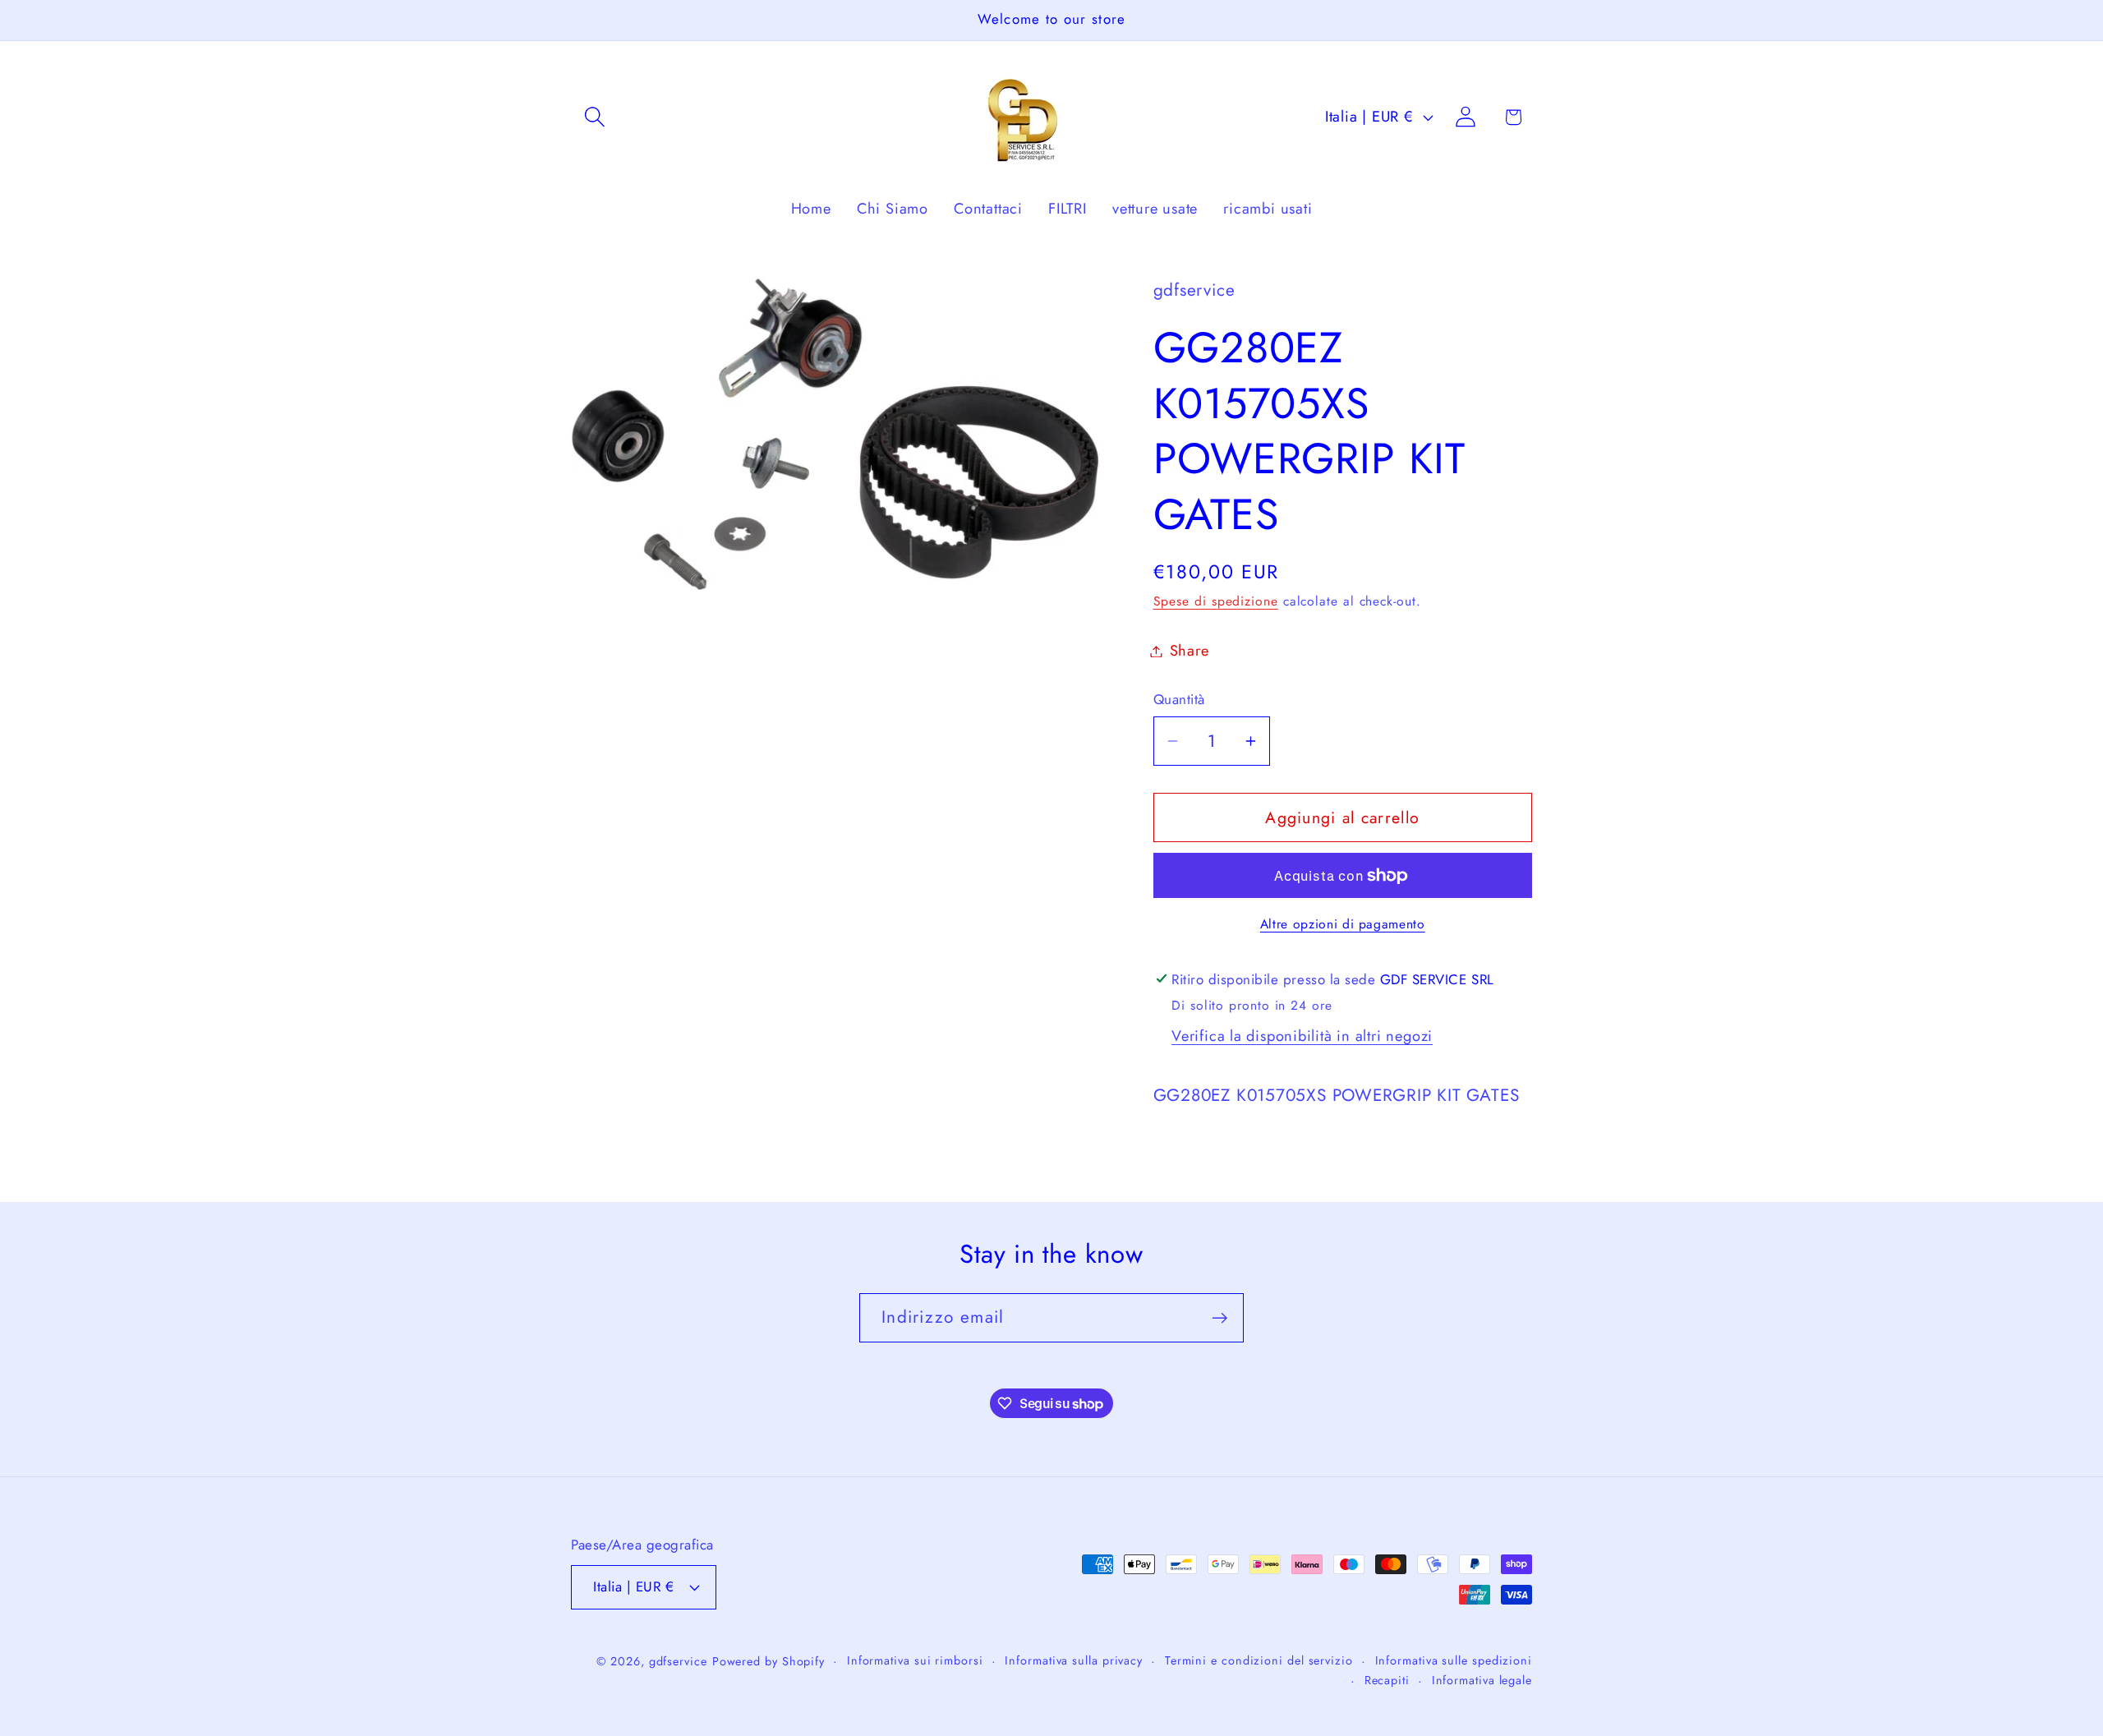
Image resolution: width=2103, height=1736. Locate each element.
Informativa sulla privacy (1074, 1660)
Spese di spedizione (1216, 601)
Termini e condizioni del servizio (1259, 1660)
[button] (594, 117)
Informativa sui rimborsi (915, 1660)
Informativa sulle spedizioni (1454, 1660)
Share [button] (1190, 651)
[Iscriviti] (1219, 1318)
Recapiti (1387, 1679)
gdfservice (678, 1660)
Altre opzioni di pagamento (1343, 924)
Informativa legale (1482, 1679)
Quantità (1179, 700)
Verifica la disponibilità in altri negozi (1302, 1036)
